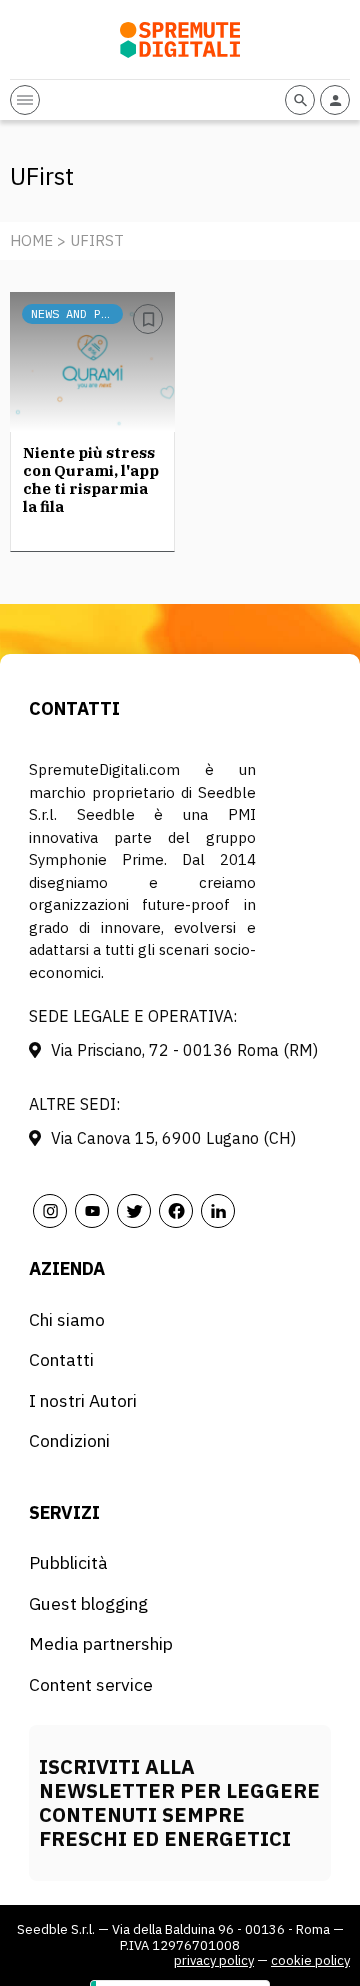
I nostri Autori (83, 1400)
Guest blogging (88, 1603)
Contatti (61, 1359)
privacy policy (214, 1960)
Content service (91, 1684)
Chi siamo (67, 1319)
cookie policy (310, 1960)
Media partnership (101, 1643)
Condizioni (69, 1440)
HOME (31, 240)
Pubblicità (68, 1562)
